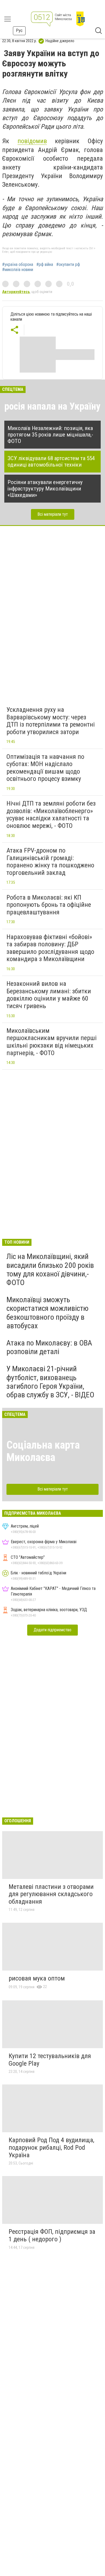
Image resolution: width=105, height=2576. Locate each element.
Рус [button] (19, 30)
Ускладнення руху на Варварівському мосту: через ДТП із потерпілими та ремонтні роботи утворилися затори (51, 721)
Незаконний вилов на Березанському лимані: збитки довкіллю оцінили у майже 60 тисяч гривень (49, 995)
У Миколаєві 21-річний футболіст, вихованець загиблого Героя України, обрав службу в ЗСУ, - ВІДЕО (50, 1382)
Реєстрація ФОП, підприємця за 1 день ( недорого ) (52, 2235)
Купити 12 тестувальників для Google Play (50, 2060)
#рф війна (45, 265)
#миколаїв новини (18, 270)
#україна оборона (18, 265)
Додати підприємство (52, 1630)
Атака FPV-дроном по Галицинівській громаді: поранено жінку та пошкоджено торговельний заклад (50, 862)
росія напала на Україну (52, 406)
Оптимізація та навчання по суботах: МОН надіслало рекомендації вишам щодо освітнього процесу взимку (45, 768)
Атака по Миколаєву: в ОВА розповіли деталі (49, 1347)
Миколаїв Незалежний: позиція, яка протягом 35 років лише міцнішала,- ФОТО (50, 435)
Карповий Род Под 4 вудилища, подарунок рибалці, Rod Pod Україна (51, 2147)
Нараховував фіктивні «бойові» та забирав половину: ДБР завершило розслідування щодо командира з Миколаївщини (50, 948)
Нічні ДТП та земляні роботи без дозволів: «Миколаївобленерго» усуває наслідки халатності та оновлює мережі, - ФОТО (51, 815)
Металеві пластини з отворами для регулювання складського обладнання (51, 1894)
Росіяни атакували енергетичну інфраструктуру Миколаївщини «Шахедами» (45, 489)
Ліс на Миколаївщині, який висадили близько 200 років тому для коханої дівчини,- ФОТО (50, 1269)
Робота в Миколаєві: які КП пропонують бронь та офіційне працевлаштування (49, 905)
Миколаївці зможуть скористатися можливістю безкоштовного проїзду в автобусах (48, 1313)
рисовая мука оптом (37, 1978)
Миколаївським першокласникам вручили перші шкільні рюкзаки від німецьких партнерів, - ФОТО (52, 1042)
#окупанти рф (68, 265)
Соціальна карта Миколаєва (43, 1451)
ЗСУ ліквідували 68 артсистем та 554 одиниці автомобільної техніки (51, 461)
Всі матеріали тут (53, 514)
